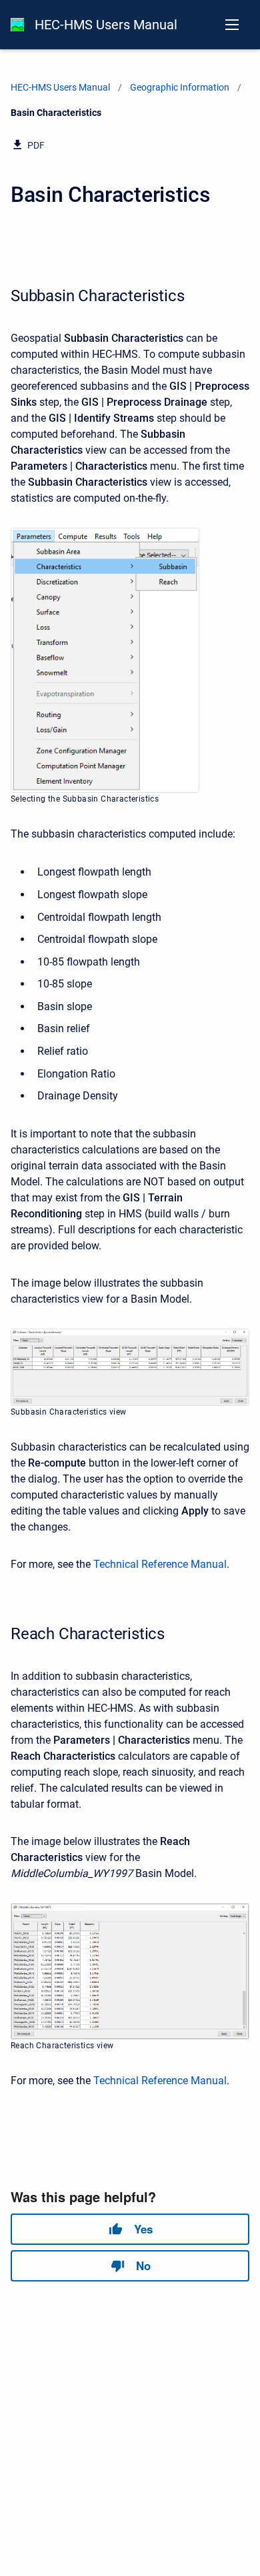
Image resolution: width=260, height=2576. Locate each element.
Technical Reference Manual (160, 1564)
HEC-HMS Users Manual (106, 25)
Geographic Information (180, 87)
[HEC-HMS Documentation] (17, 25)
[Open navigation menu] (232, 25)
